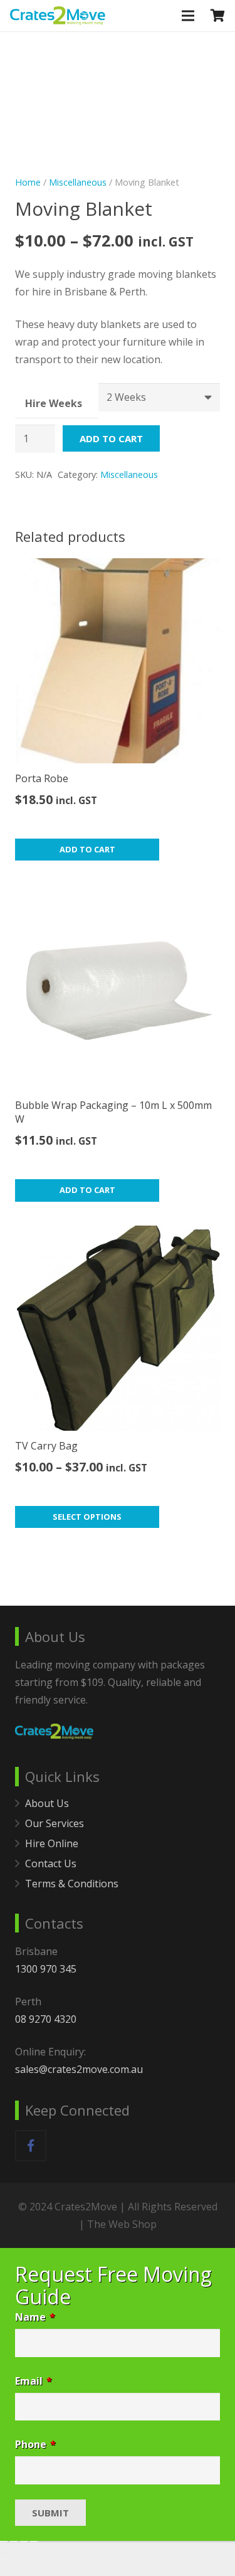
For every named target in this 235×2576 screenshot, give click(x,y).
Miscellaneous (78, 182)
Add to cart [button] (87, 849)
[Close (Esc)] (34, 2542)
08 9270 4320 (46, 2019)
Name (35, 2317)
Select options (87, 1517)
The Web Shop (122, 2224)
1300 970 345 (46, 1969)
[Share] (24, 2542)
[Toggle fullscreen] (14, 2542)
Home (28, 182)
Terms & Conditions (72, 1884)
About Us (47, 1803)
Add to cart (111, 438)
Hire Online (52, 1843)
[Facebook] (31, 2146)
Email (34, 2381)
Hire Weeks (54, 403)
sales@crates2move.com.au (79, 2069)
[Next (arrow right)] (14, 2559)
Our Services (55, 1823)
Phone (35, 2444)
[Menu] (189, 16)
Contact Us (51, 1863)
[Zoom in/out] (4, 2542)
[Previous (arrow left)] (4, 2559)
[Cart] (218, 16)
